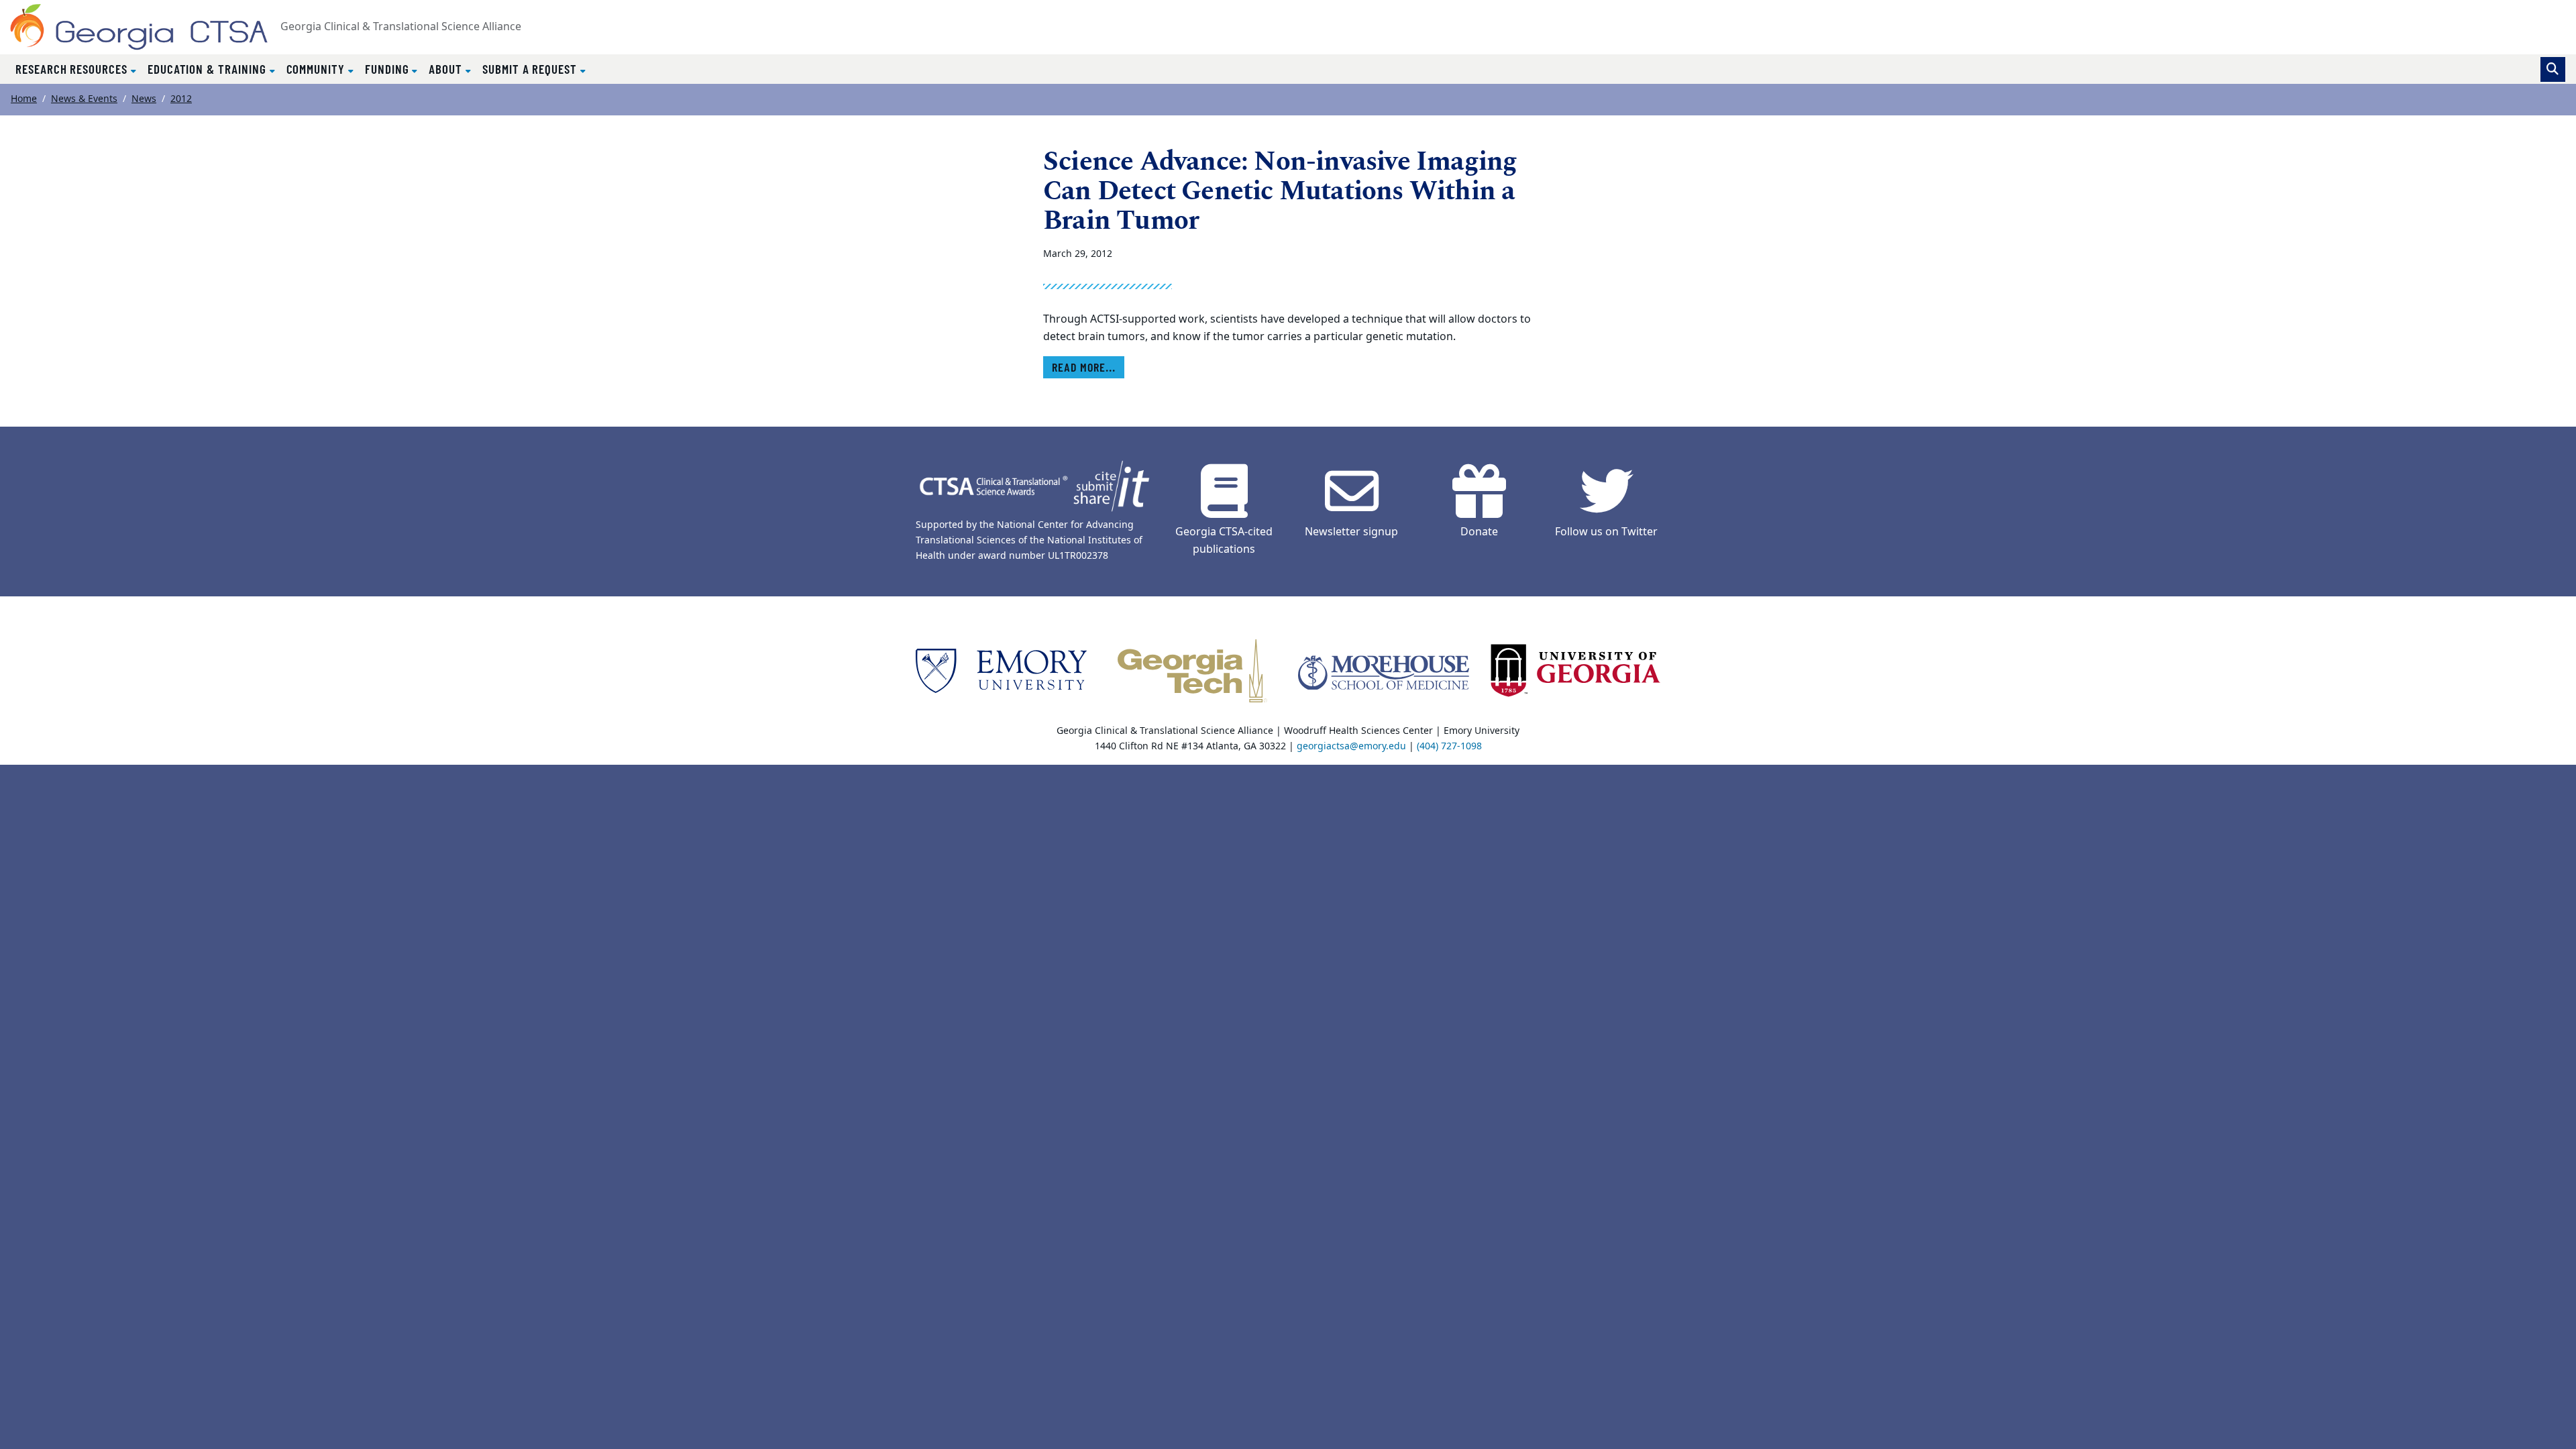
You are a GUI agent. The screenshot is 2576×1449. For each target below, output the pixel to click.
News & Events (84, 99)
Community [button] (317, 69)
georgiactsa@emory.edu (1351, 746)
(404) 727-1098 (1449, 746)
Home (24, 99)
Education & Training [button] (209, 69)
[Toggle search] (2553, 69)
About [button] (447, 69)
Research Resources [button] (73, 69)
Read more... (1084, 367)
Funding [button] (389, 69)
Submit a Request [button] (531, 69)
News (144, 99)
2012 (181, 99)
